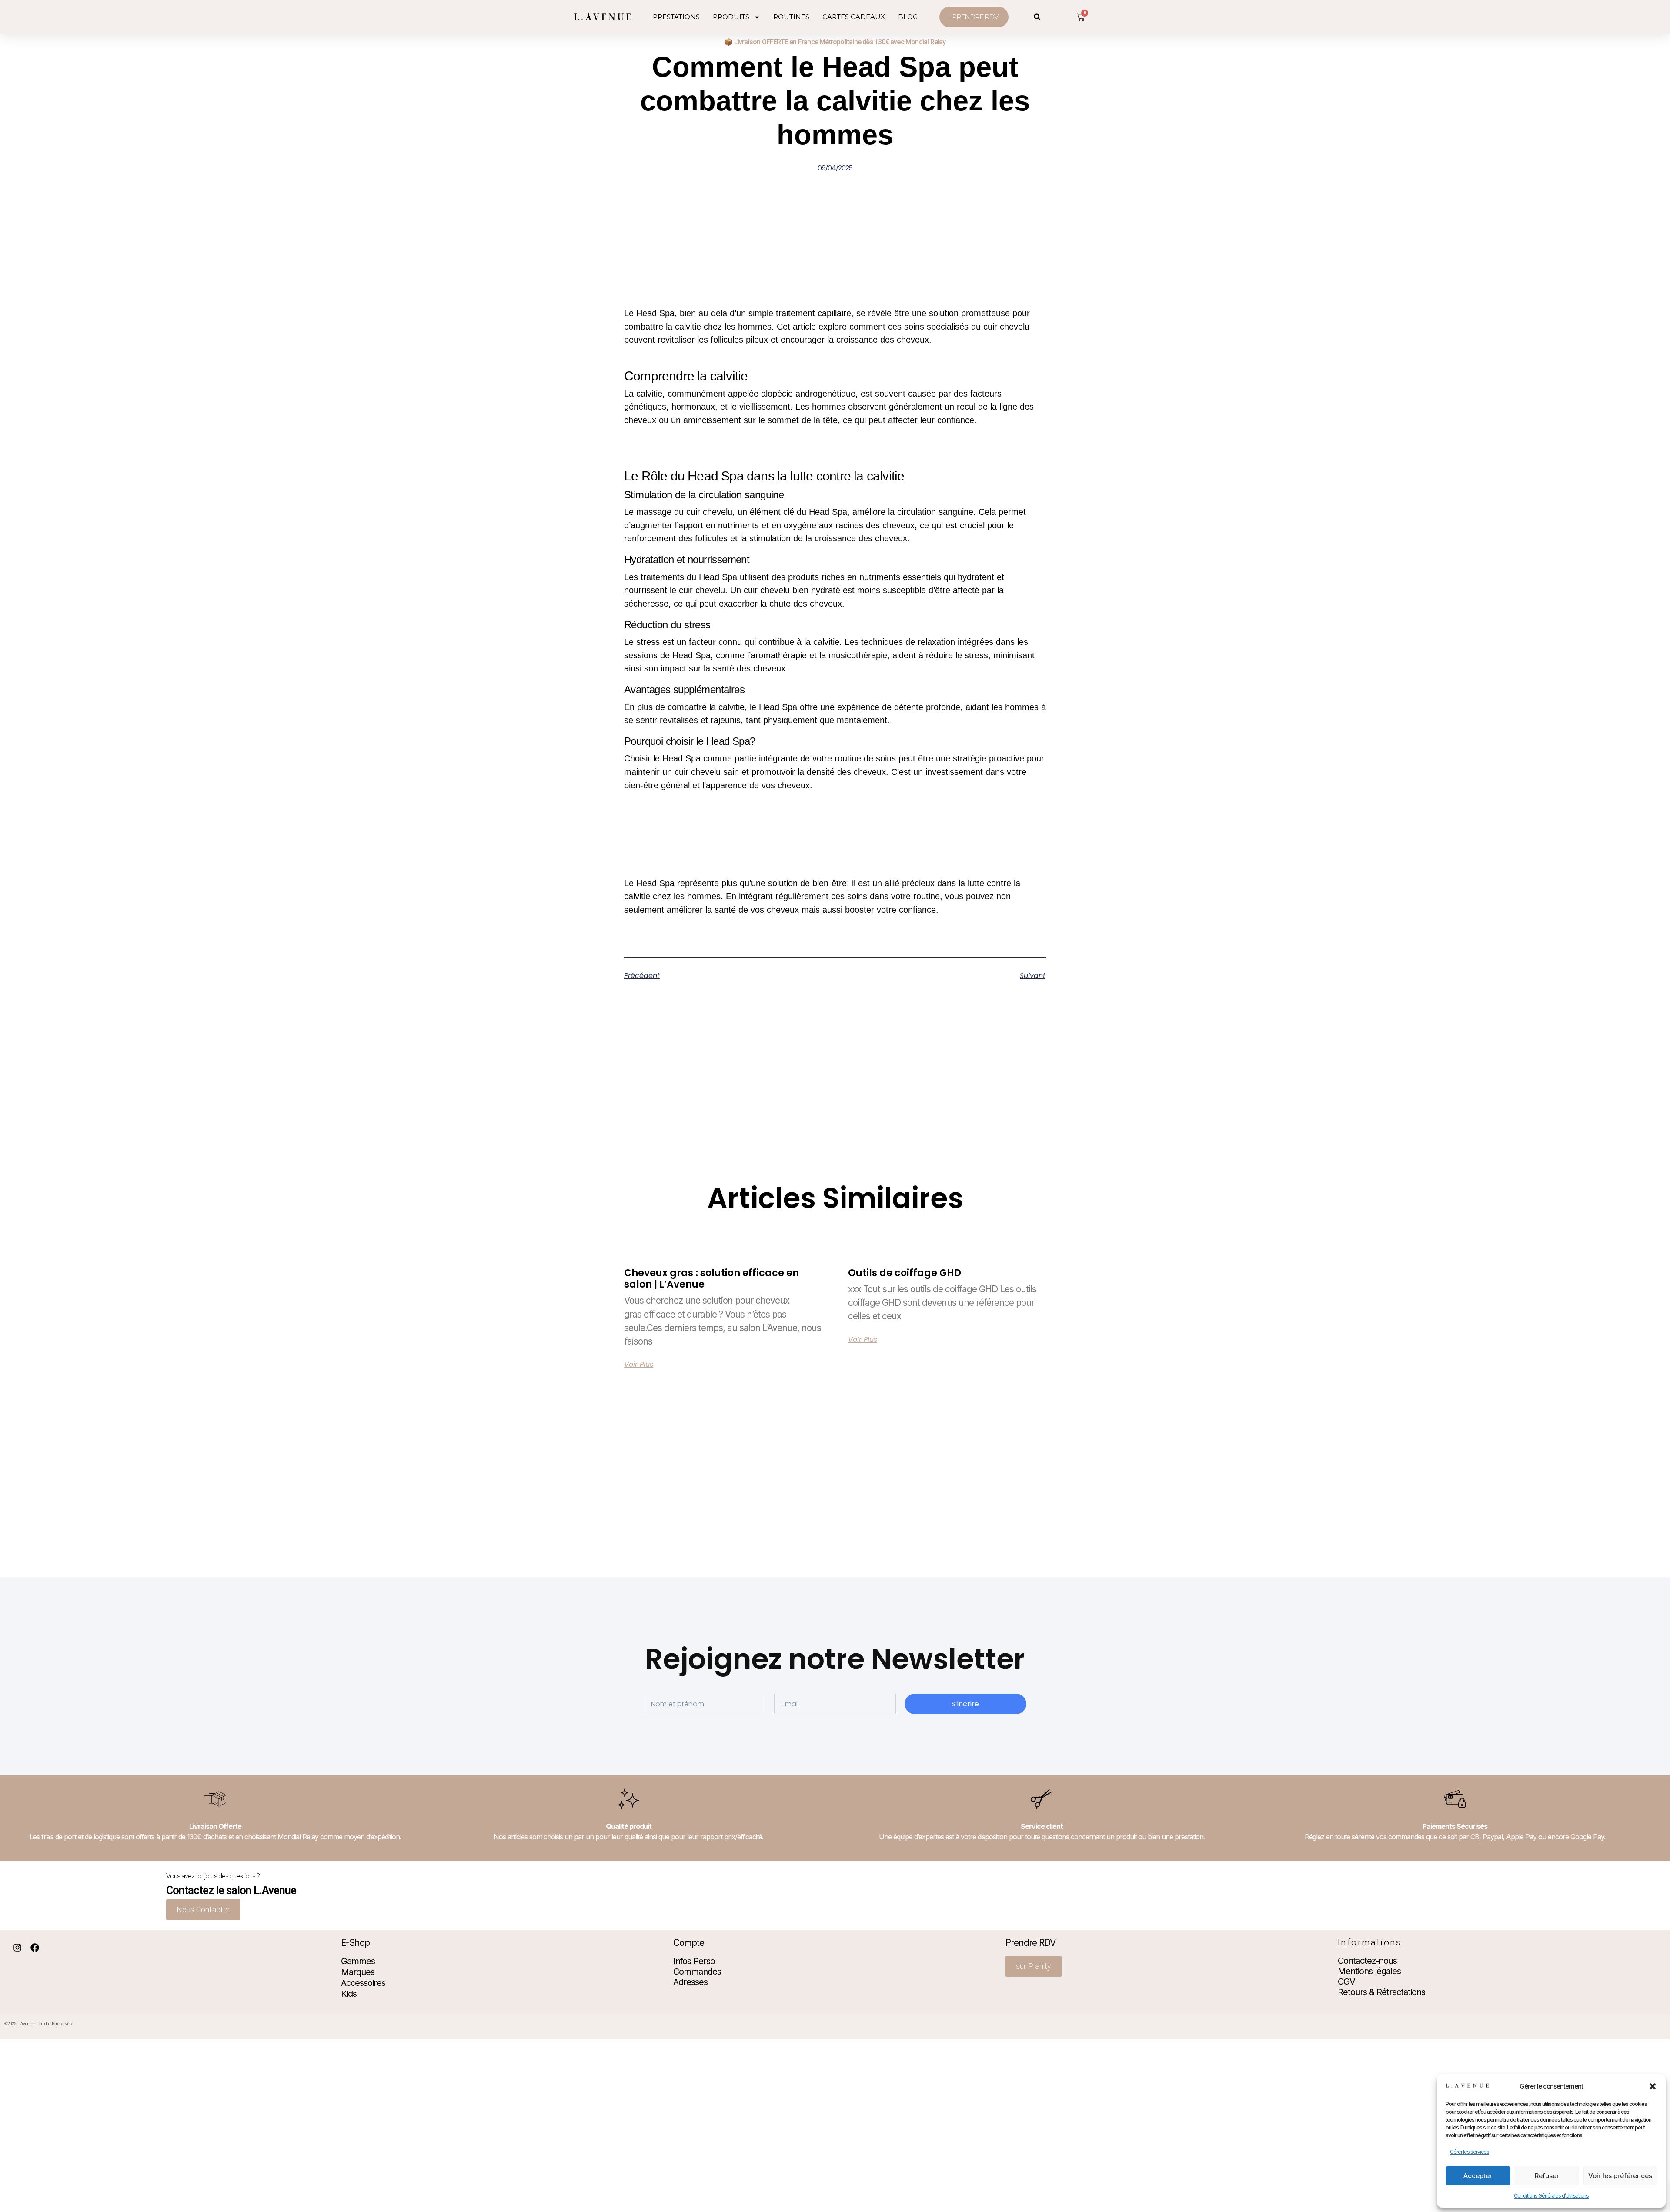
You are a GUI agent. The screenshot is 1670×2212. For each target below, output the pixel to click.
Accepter (1478, 2176)
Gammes (358, 1961)
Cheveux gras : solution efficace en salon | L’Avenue (711, 1279)
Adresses (690, 1982)
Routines (791, 17)
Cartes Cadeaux (854, 17)
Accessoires (363, 1983)
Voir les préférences (1620, 2176)
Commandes (697, 1972)
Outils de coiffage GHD (905, 1273)
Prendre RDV (1030, 1943)
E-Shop (355, 1943)
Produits (731, 17)
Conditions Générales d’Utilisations (1551, 2196)
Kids (349, 1994)
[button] (1653, 2086)
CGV (1346, 1982)
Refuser (1547, 2176)
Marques (358, 1972)
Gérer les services (1470, 2152)
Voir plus (639, 1365)
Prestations (676, 17)
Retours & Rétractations (1381, 1992)
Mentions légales (1369, 1971)
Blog (908, 17)
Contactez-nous (1367, 1961)
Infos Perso (694, 1961)
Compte (689, 1943)
